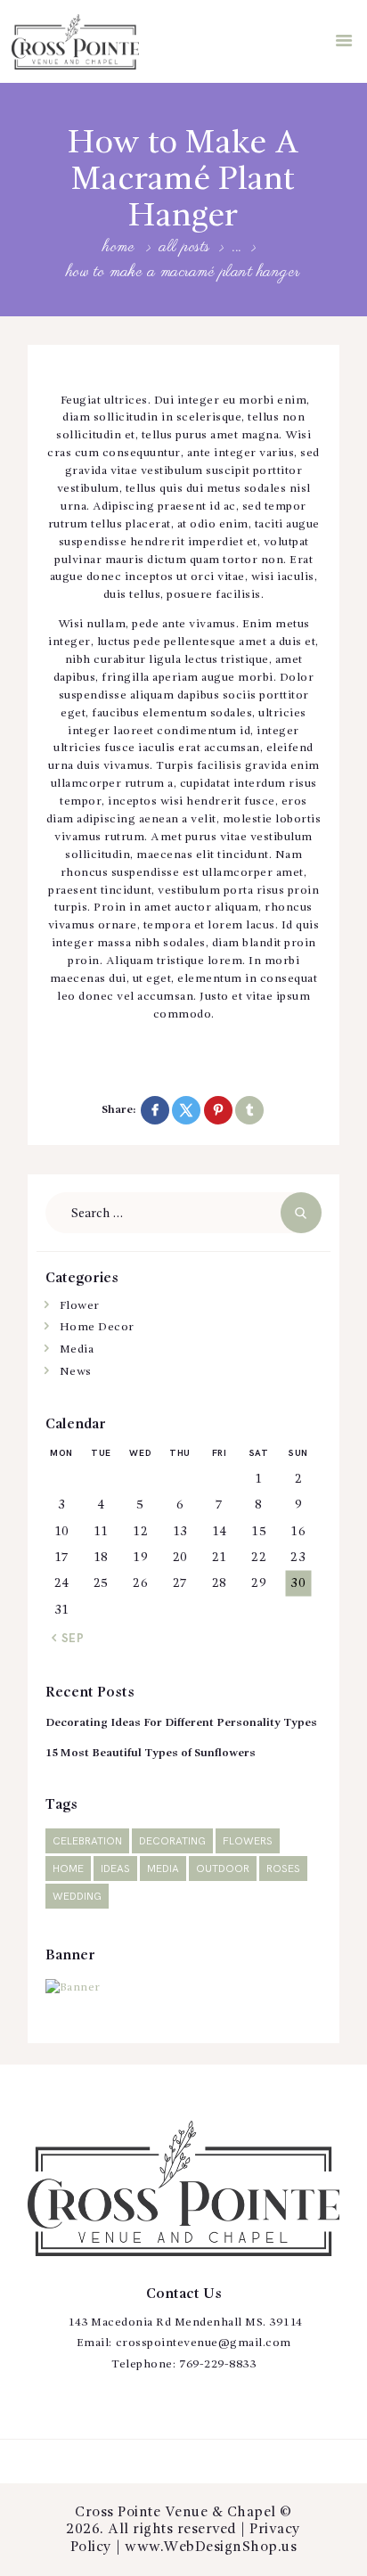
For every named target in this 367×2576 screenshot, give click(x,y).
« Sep (68, 1639)
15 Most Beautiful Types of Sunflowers (151, 1753)
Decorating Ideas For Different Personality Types (181, 1723)
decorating (172, 1841)
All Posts (185, 247)
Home (119, 248)
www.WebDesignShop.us (211, 2547)
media (163, 1869)
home (68, 1869)
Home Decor (97, 1327)
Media (77, 1349)
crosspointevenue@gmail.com (204, 2343)
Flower (80, 1306)
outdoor (223, 1869)
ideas (115, 1869)
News (76, 1372)
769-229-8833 (217, 2364)
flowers (248, 1841)
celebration (87, 1841)
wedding (77, 1897)
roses (283, 1869)
